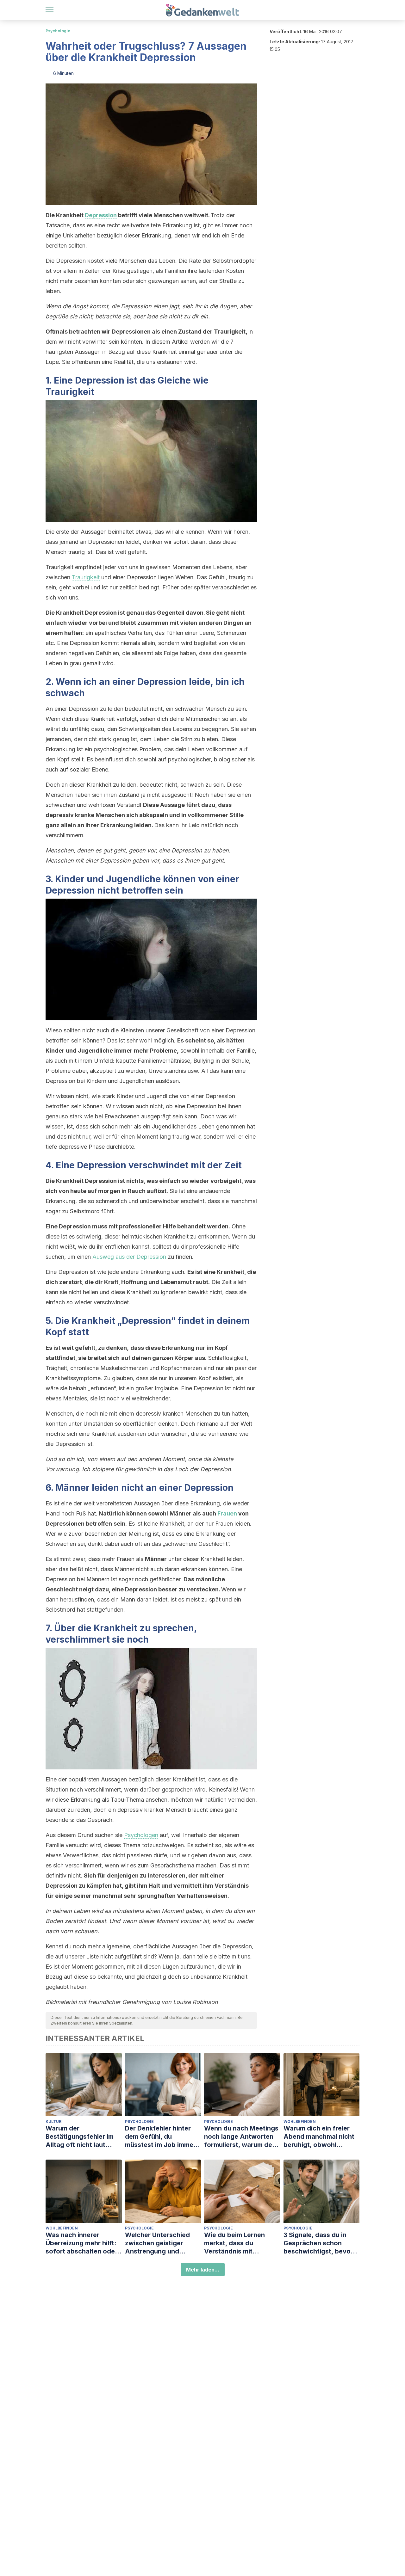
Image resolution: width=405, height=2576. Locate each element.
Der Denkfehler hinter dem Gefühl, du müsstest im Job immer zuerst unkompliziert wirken (160, 2137)
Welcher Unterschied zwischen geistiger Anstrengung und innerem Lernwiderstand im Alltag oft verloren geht (162, 2243)
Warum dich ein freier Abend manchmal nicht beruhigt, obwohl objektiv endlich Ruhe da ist (321, 2137)
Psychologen (141, 1835)
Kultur (53, 2121)
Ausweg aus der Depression (129, 1257)
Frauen (227, 1513)
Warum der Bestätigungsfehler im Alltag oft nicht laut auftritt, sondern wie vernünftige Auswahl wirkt (80, 2137)
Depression (101, 215)
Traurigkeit (86, 577)
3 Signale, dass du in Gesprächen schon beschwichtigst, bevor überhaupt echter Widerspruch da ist (318, 2243)
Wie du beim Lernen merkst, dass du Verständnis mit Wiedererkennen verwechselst (234, 2243)
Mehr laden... (203, 2270)
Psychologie (58, 31)
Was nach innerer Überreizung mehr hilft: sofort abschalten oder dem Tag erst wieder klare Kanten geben (81, 2243)
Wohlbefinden (300, 2121)
